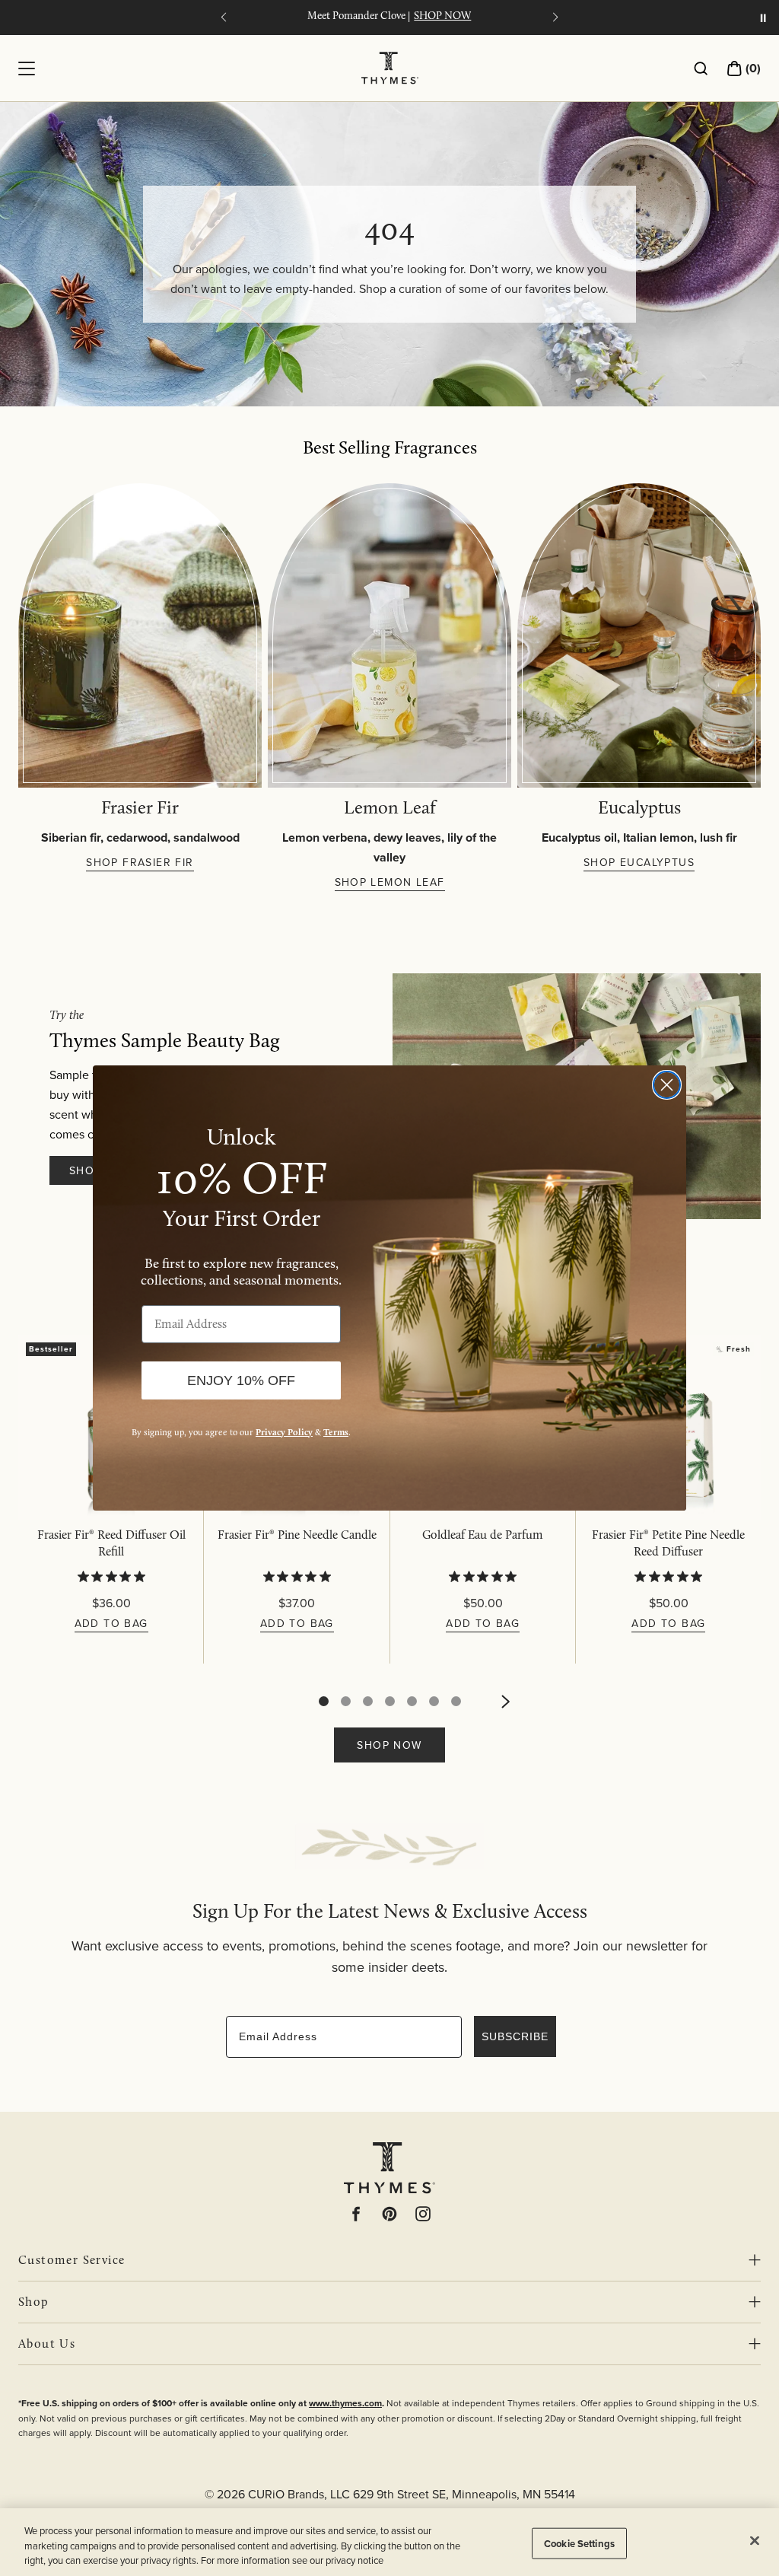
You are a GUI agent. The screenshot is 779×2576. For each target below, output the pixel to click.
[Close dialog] (667, 1085)
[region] (389, 2542)
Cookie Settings (579, 2543)
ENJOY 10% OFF (241, 1380)
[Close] (755, 2540)
